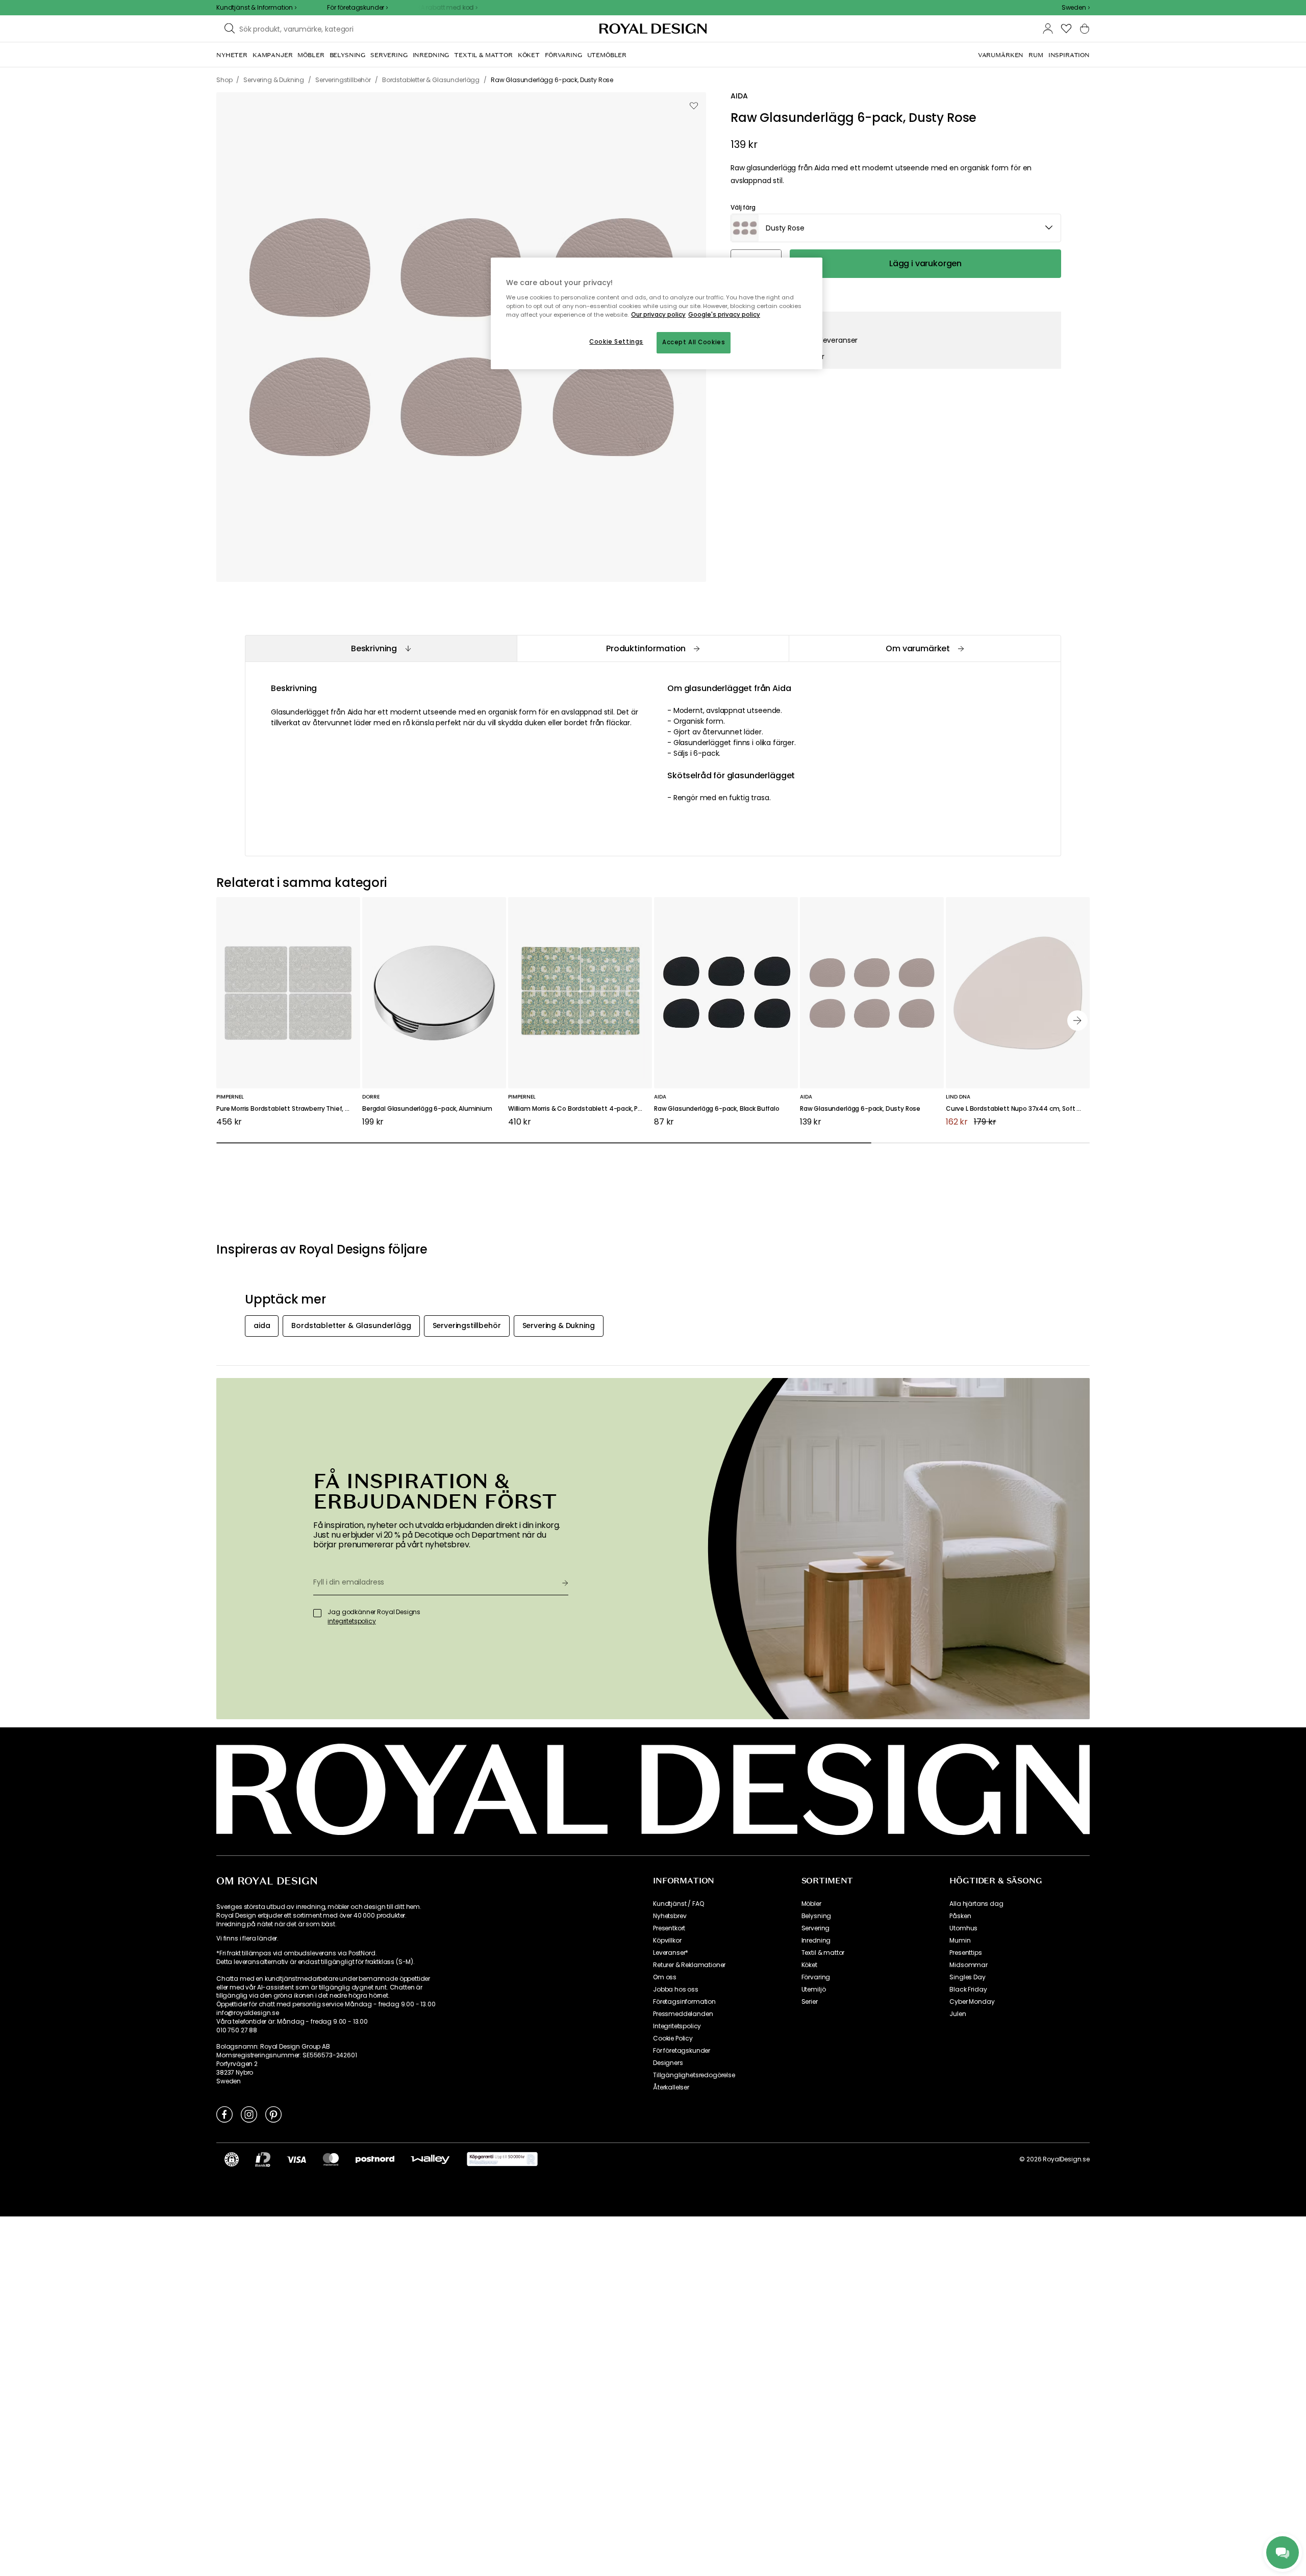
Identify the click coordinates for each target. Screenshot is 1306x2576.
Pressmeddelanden (683, 2014)
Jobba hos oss (676, 1990)
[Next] (1077, 1021)
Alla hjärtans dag (976, 1904)
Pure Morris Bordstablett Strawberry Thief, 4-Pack (288, 1109)
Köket (809, 1965)
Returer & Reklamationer (689, 1965)
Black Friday (968, 1990)
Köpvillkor (667, 1941)
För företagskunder (682, 2051)
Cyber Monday (972, 2002)
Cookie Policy (673, 2038)
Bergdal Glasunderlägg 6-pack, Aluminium (427, 1109)
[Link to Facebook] (224, 2114)
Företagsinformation (684, 2002)
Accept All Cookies (694, 342)
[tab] (381, 648)
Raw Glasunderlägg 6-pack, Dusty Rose (860, 1109)
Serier (810, 2002)
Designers (668, 2063)
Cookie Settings (616, 342)
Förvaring (816, 1977)
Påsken (960, 1916)
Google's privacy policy (724, 315)
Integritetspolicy (677, 2026)
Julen (958, 2014)
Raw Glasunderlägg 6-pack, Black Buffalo (717, 1109)
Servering (816, 1928)
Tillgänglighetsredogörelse (694, 2075)
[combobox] (1076, 8)
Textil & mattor (823, 1953)
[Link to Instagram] (249, 2114)
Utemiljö (814, 1990)
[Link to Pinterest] (273, 2114)
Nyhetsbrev (670, 1916)
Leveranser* (671, 1953)
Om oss (665, 1977)
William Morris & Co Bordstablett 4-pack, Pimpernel (580, 1109)
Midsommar (969, 1965)
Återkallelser (671, 2087)
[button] (1076, 8)
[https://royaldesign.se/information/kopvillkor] (502, 2159)
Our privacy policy (658, 315)
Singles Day (967, 1977)
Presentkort (669, 1928)
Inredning (816, 1941)
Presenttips (965, 1953)
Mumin (960, 1941)
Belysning (817, 1916)
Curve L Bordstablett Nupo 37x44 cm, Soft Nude (1018, 1109)
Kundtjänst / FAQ (678, 1904)
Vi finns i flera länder (247, 1939)
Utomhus (963, 1928)
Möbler (811, 1904)
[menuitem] (232, 55)
